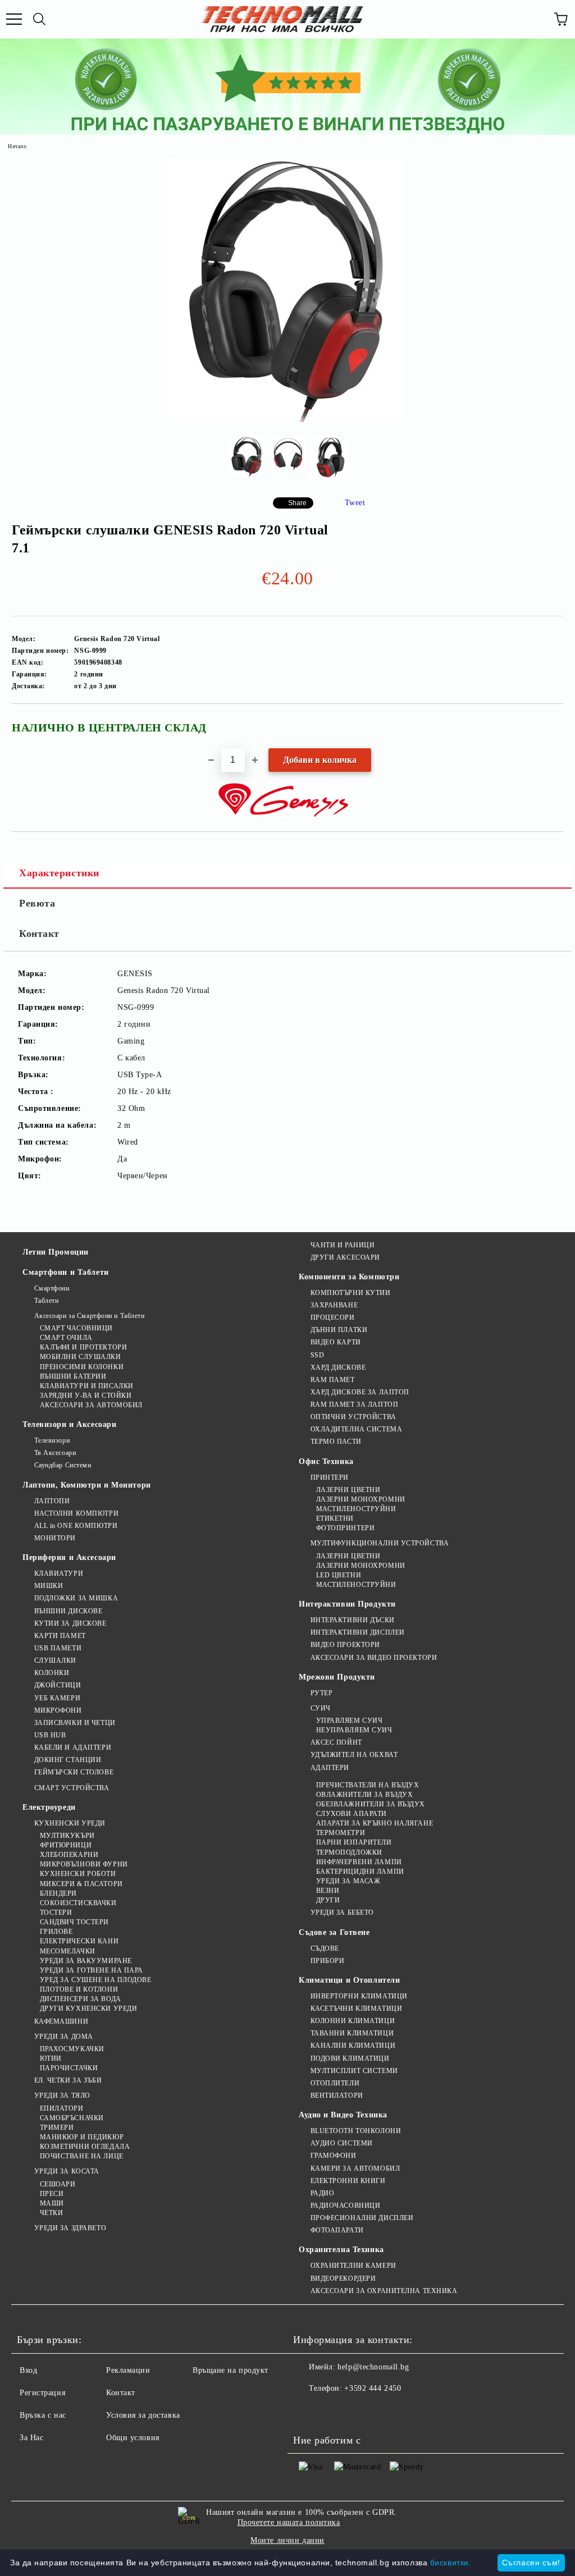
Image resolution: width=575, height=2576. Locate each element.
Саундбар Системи (63, 1465)
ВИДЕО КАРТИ (336, 1342)
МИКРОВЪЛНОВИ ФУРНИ (84, 1864)
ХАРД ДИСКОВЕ (338, 1367)
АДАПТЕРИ (330, 1768)
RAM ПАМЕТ (333, 1380)
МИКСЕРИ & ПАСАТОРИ (81, 1884)
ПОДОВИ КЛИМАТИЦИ (350, 2058)
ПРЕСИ (52, 2194)
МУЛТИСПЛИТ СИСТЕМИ (354, 2071)
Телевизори (52, 1440)
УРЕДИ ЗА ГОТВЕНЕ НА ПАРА (92, 1970)
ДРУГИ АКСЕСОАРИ (345, 1257)
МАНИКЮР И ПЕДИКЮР (82, 2137)
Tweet (355, 503)
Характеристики (59, 873)
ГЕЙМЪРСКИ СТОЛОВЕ (74, 1772)
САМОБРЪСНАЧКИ (72, 2118)
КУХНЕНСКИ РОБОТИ (78, 1874)
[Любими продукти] (536, 19)
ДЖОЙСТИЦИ (58, 1685)
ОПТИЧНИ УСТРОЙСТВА (353, 1417)
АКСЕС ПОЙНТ (336, 1742)
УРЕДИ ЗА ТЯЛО (62, 2095)
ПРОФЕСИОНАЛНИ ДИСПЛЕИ (362, 2218)
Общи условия (133, 2438)
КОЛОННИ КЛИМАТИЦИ (353, 2021)
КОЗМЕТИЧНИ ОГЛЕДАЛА (85, 2147)
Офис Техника (326, 1461)
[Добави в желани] (547, 722)
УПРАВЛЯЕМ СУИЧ (349, 1721)
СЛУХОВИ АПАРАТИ (352, 1814)
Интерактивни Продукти (347, 1604)
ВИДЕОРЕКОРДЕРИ (343, 2278)
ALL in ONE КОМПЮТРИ (76, 1526)
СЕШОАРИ (58, 2184)
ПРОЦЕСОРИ (333, 1317)
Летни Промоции (56, 1252)
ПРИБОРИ (327, 1961)
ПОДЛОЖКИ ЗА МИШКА (76, 1598)
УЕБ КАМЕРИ (57, 1698)
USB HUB (50, 1735)
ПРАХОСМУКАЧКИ (72, 2049)
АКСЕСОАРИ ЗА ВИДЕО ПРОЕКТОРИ (374, 1658)
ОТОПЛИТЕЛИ (335, 2083)
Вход (28, 2370)
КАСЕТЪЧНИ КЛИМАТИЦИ (356, 2008)
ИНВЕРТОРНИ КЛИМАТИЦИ (359, 1996)
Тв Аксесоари (55, 1453)
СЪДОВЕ (325, 1948)
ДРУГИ (328, 1900)
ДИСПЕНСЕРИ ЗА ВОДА (81, 1999)
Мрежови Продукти (337, 1677)
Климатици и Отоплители (349, 1980)
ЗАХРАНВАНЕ (334, 1305)
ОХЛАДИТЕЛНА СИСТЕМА (356, 1429)
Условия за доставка (143, 2415)
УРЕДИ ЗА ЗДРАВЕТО (70, 2228)
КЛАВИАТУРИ (59, 1573)
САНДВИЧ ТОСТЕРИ (74, 1922)
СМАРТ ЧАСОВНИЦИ (76, 1328)
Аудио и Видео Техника (343, 2115)
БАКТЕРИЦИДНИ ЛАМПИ (360, 1872)
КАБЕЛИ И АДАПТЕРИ (73, 1747)
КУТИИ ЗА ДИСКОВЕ (70, 1623)
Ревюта (37, 903)
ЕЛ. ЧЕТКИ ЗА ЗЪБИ (68, 2080)
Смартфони (52, 1288)
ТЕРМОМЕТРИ (341, 1833)
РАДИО (322, 2193)
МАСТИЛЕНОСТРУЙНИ (356, 1509)
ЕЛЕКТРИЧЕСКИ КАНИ (79, 1941)
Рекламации (128, 2370)
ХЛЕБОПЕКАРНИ (69, 1855)
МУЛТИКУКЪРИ (67, 1836)
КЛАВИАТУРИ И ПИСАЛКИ (87, 1386)
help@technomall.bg (373, 2367)
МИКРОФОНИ (58, 1710)
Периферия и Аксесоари (69, 1557)
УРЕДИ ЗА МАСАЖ (348, 1881)
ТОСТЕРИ (56, 1912)
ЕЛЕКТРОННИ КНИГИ (348, 2181)
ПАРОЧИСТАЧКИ (69, 2068)
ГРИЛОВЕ (56, 1932)
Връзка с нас (43, 2415)
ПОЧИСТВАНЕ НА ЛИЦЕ (82, 2156)
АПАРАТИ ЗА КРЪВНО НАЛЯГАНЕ (375, 1823)
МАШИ (52, 2203)
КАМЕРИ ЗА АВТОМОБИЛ (355, 2168)
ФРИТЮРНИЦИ (66, 1845)
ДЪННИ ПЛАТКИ (339, 1330)
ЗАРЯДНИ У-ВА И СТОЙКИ (86, 1395)
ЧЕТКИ (51, 2213)
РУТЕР (321, 1693)
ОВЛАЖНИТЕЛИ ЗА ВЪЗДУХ (364, 1795)
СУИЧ (321, 1708)
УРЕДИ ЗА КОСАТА (67, 2171)
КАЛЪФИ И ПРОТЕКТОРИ (83, 1347)
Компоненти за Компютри (349, 1277)
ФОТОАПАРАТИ (337, 2230)
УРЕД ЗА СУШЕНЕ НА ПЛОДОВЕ (96, 1980)
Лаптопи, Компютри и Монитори (87, 1485)
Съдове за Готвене (334, 1932)
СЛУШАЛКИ (55, 1660)
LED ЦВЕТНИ (339, 1575)
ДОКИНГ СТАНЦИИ (68, 1760)
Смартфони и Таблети (66, 1272)
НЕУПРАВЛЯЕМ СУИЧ (354, 1730)
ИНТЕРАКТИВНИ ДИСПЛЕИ (358, 1632)
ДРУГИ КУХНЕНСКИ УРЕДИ (88, 2008)
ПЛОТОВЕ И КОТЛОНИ (79, 1989)
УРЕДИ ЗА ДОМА (64, 2037)
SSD (317, 1355)
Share (297, 503)
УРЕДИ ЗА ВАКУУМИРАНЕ (86, 1961)
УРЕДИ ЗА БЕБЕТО (342, 1912)
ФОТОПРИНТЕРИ (345, 1528)
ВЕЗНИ (328, 1891)
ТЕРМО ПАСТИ (336, 1442)
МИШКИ (49, 1586)
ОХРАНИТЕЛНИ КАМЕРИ (353, 2266)
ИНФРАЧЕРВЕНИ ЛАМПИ (359, 1862)
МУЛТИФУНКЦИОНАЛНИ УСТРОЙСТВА (380, 1543)
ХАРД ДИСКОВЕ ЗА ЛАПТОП (360, 1392)
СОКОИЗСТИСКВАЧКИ (78, 1903)
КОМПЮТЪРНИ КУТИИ (351, 1293)
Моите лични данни (287, 2540)
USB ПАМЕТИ (58, 1648)
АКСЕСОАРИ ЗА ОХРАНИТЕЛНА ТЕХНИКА (384, 2291)
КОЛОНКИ (52, 1673)
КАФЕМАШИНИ (61, 2021)
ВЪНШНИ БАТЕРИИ (73, 1376)
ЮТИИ (51, 2058)
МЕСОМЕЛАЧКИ (68, 1951)
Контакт (39, 934)
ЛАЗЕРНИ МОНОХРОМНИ (361, 1499)
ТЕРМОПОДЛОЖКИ (349, 1852)
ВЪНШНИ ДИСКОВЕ (68, 1611)
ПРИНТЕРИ (330, 1477)
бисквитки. (451, 2563)
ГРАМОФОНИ (334, 2156)
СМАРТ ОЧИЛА (66, 1338)
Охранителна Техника (341, 2250)
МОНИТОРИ (55, 1538)
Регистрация (42, 2393)
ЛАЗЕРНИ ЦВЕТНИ (348, 1490)
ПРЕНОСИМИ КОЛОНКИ (82, 1367)
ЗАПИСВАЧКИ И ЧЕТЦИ (75, 1723)
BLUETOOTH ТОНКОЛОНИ (356, 2131)
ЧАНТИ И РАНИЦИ (343, 1245)
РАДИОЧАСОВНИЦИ (345, 2206)
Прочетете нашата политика (289, 2522)
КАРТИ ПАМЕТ (60, 1636)
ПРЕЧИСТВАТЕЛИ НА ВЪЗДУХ (368, 1785)
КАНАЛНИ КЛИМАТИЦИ (353, 2046)
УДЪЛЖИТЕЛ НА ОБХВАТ (354, 1755)
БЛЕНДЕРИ (58, 1893)
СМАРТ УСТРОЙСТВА (72, 1788)
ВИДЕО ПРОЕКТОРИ (345, 1645)
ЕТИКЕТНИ (335, 1518)
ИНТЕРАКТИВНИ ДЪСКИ (353, 1620)
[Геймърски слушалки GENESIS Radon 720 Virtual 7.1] (287, 420)
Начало (17, 146)
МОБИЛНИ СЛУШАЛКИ (81, 1357)
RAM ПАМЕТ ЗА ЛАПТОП (354, 1404)
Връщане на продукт (231, 2370)
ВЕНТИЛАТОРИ (337, 2095)
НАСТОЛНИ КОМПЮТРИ (76, 1513)
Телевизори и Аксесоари (69, 1424)
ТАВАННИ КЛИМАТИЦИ (352, 2033)
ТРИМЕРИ (57, 2127)
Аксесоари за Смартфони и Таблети (89, 1316)
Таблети (46, 1301)
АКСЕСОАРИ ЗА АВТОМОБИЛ (91, 1405)
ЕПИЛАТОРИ (62, 2108)
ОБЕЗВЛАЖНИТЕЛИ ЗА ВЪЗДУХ (371, 1804)
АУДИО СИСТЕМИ (342, 2143)
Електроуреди (49, 1807)
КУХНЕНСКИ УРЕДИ (70, 1823)
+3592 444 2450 (373, 2388)
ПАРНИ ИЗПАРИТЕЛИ (354, 1842)
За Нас (31, 2438)
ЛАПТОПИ (52, 1501)
